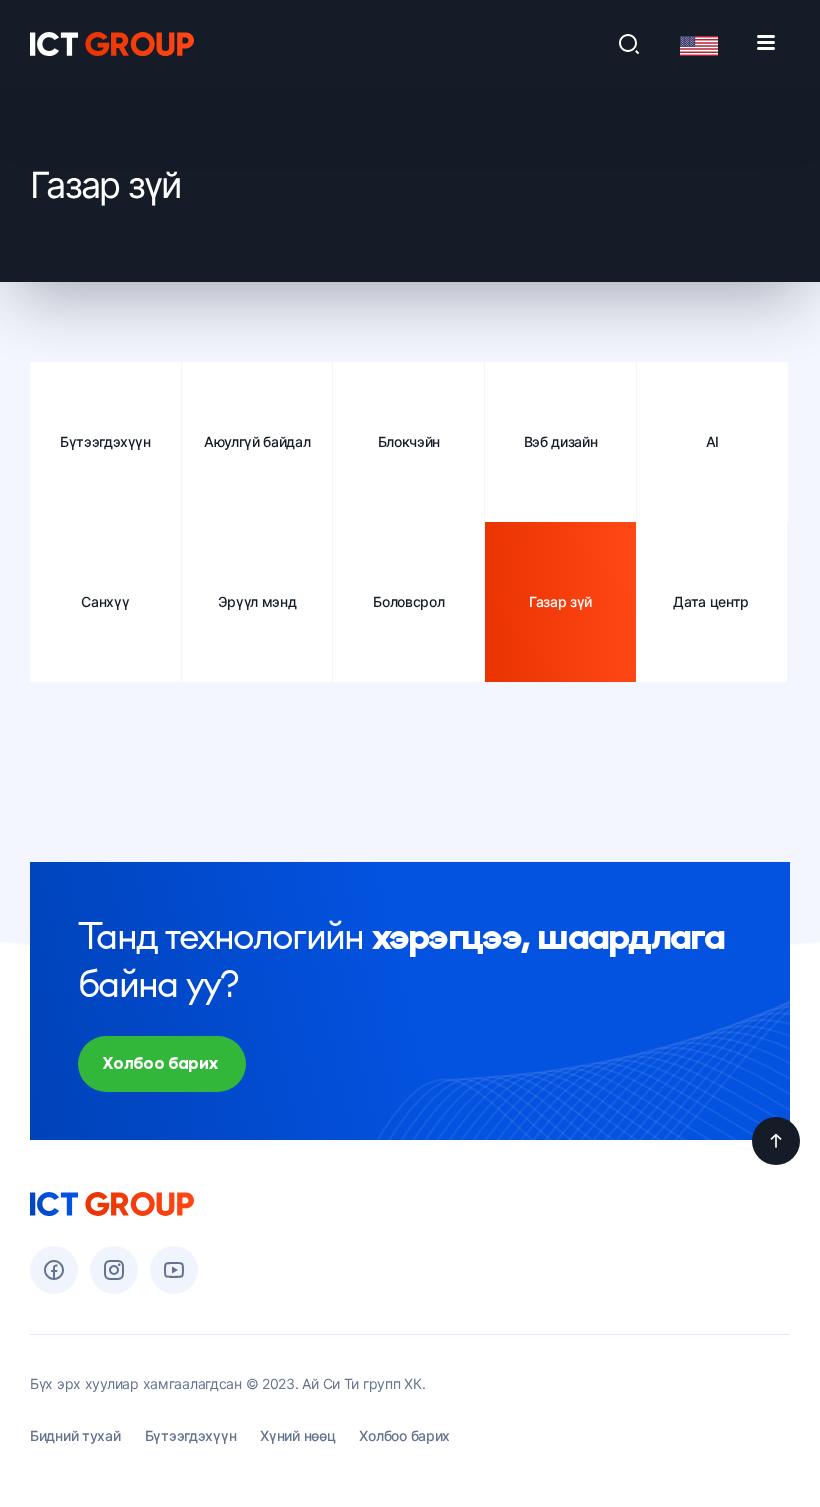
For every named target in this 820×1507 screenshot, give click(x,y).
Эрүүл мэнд (257, 601)
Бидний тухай (75, 1435)
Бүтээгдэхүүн (105, 441)
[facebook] (54, 1270)
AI (712, 441)
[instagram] (114, 1270)
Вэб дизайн (561, 441)
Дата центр (711, 601)
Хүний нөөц (297, 1435)
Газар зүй (560, 601)
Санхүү (105, 601)
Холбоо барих (404, 1435)
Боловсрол (408, 601)
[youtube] (174, 1270)
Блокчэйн (409, 441)
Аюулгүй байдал (257, 441)
